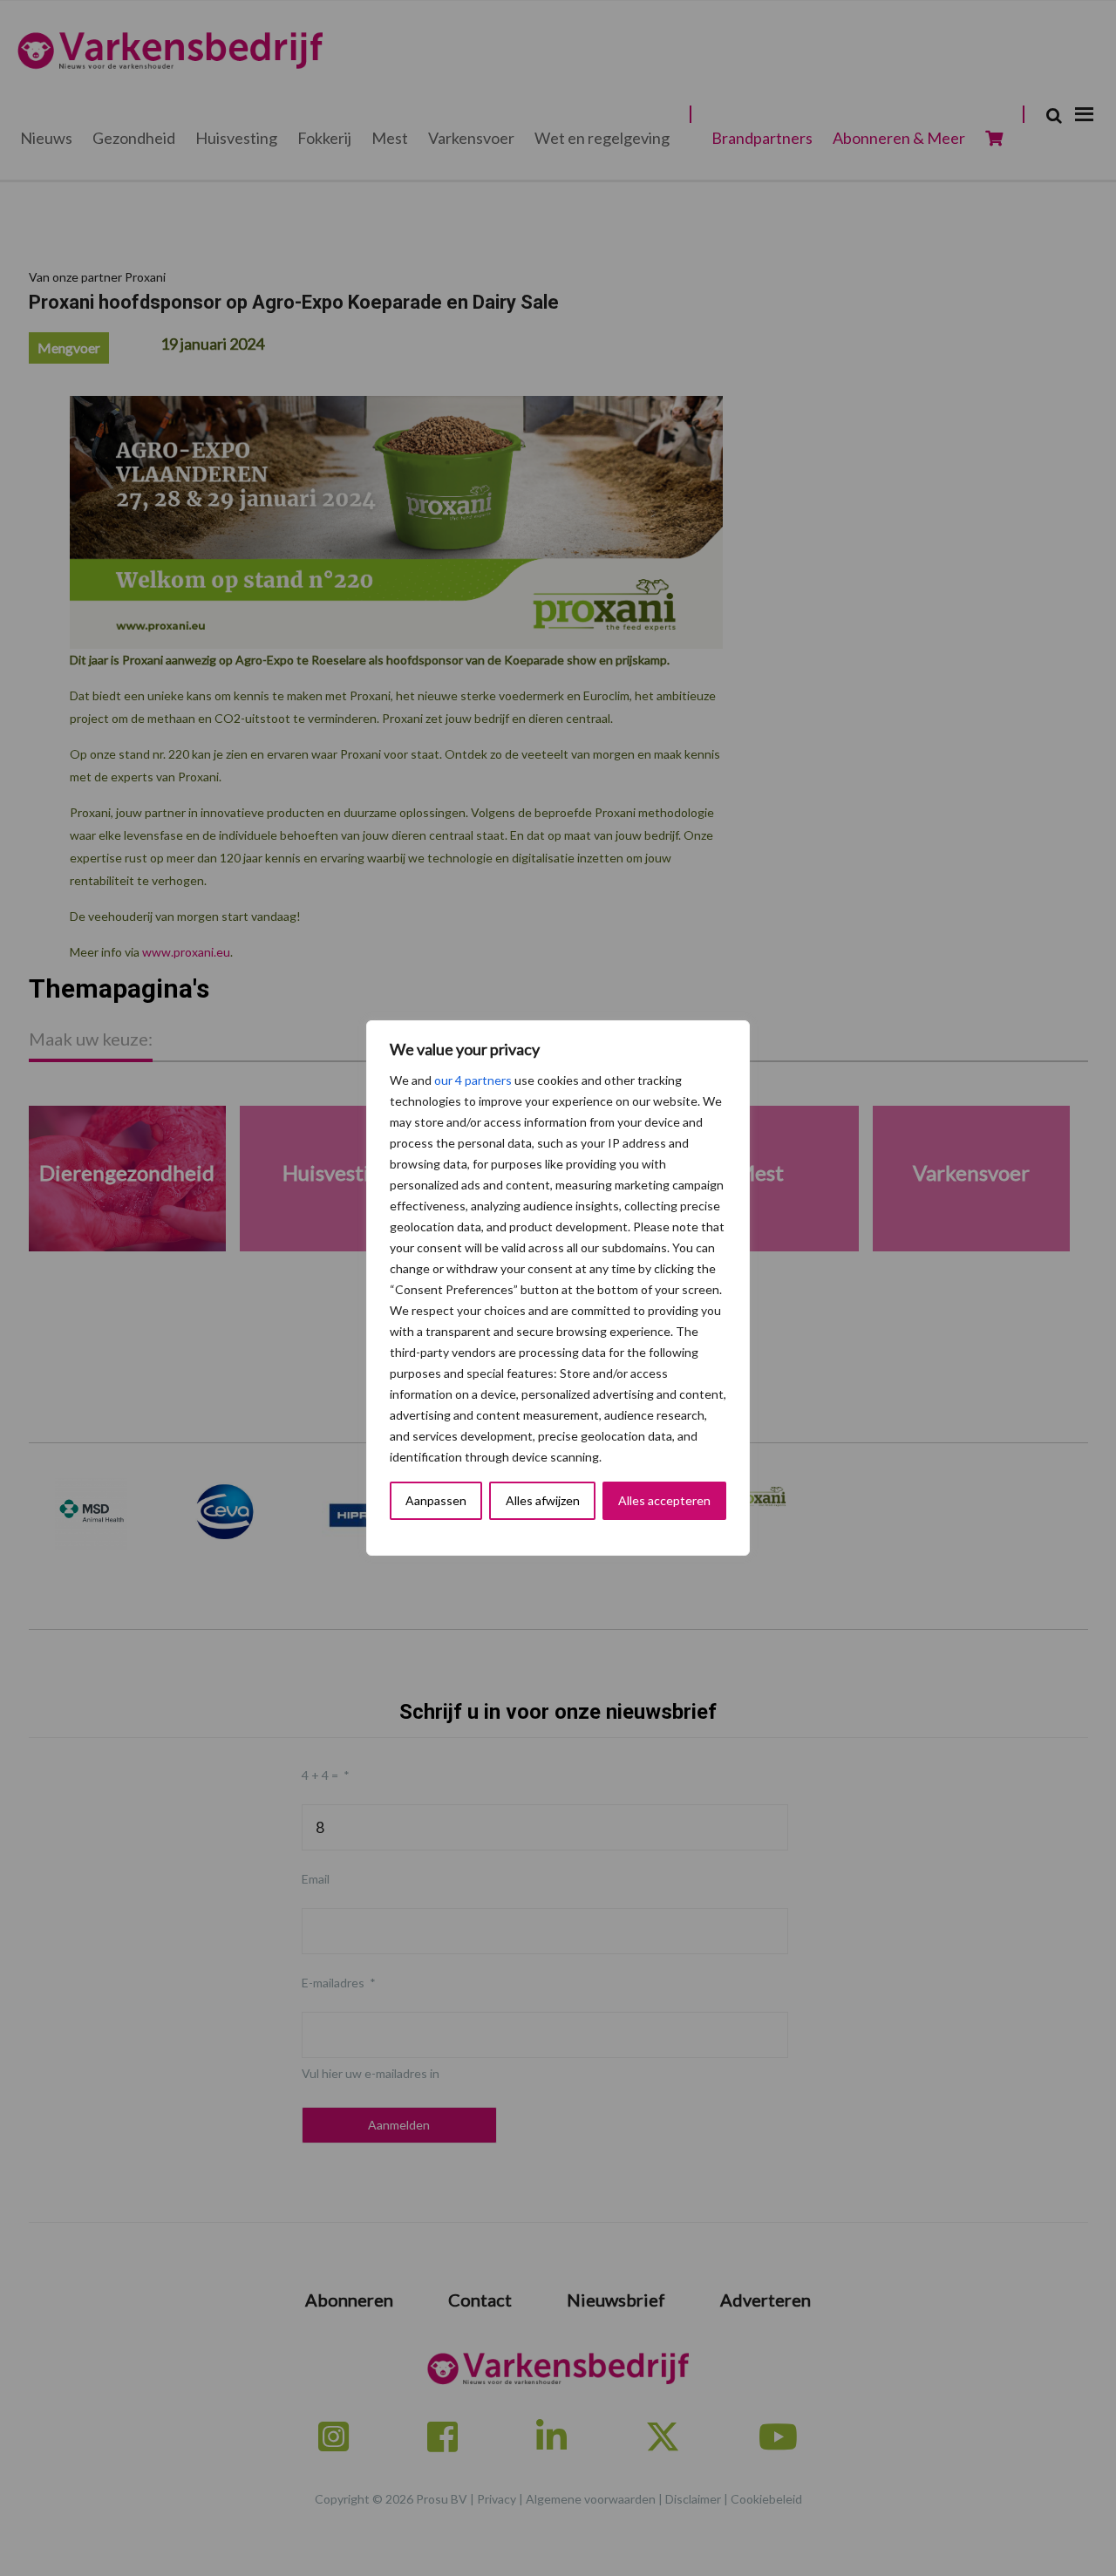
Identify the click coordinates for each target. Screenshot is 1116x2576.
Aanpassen (436, 1500)
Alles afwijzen (543, 1500)
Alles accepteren (664, 1500)
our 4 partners (473, 1080)
